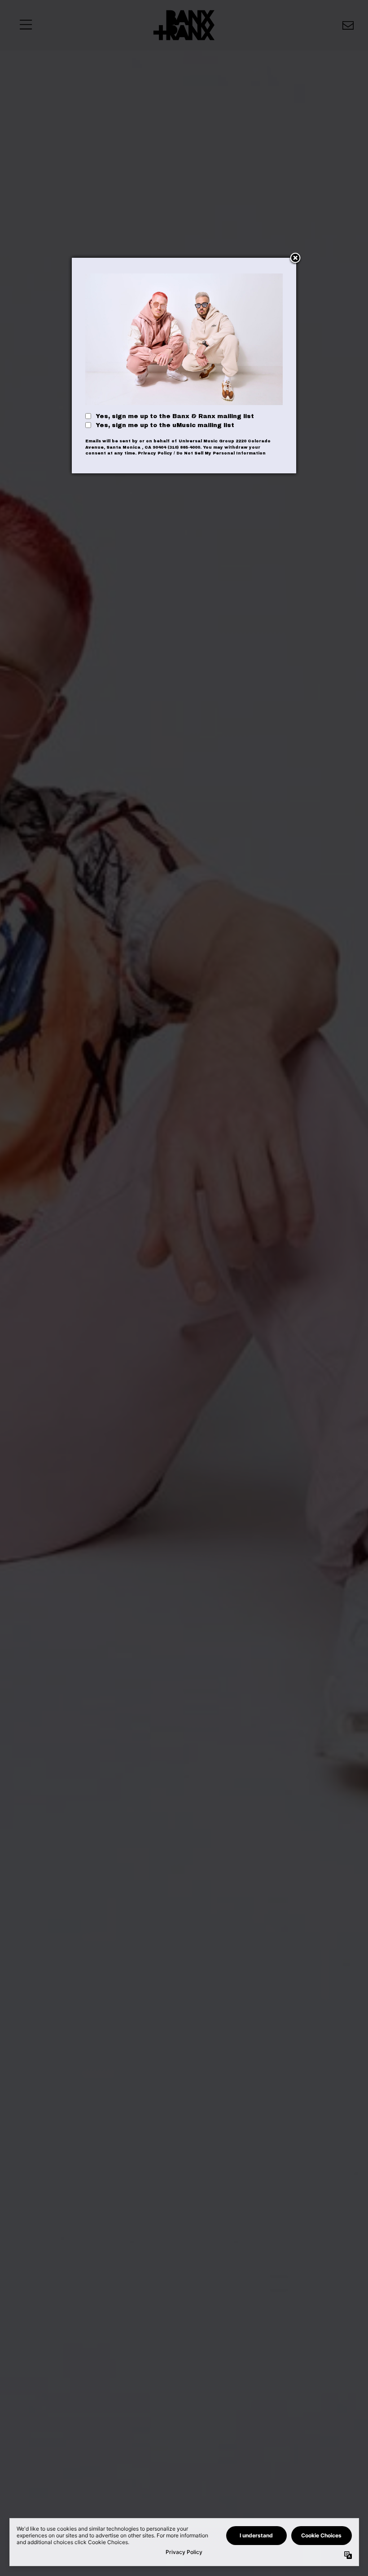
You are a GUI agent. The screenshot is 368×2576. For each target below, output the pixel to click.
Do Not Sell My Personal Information (221, 453)
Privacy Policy (155, 453)
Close (295, 259)
